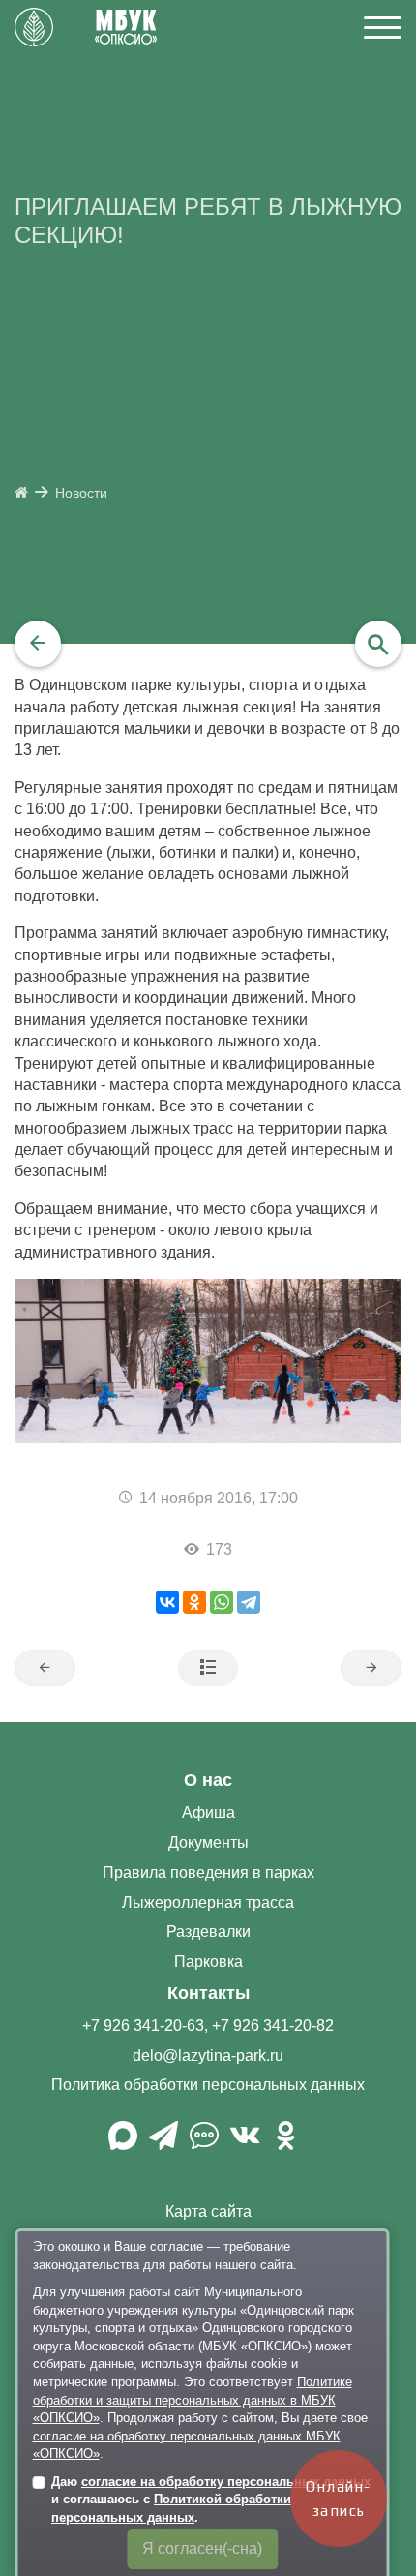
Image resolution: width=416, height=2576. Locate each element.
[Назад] (38, 644)
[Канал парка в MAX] (123, 2143)
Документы (208, 1843)
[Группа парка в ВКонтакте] (245, 2143)
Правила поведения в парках (208, 1873)
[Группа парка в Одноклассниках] (285, 2143)
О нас (208, 1780)
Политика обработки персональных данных (208, 2085)
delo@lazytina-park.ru (208, 2056)
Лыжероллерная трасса (208, 1903)
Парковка (208, 1962)
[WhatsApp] (222, 1602)
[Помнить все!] (371, 1668)
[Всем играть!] (45, 1668)
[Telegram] (249, 1602)
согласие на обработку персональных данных (226, 2482)
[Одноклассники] (194, 1602)
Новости (81, 493)
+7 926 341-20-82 (273, 2026)
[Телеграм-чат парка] (204, 2143)
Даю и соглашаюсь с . (211, 2500)
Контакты (208, 1993)
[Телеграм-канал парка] (163, 2143)
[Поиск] (378, 644)
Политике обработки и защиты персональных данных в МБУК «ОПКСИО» (193, 2400)
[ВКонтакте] (167, 1602)
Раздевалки (208, 1932)
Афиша (208, 1813)
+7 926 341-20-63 (143, 2026)
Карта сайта (208, 2212)
